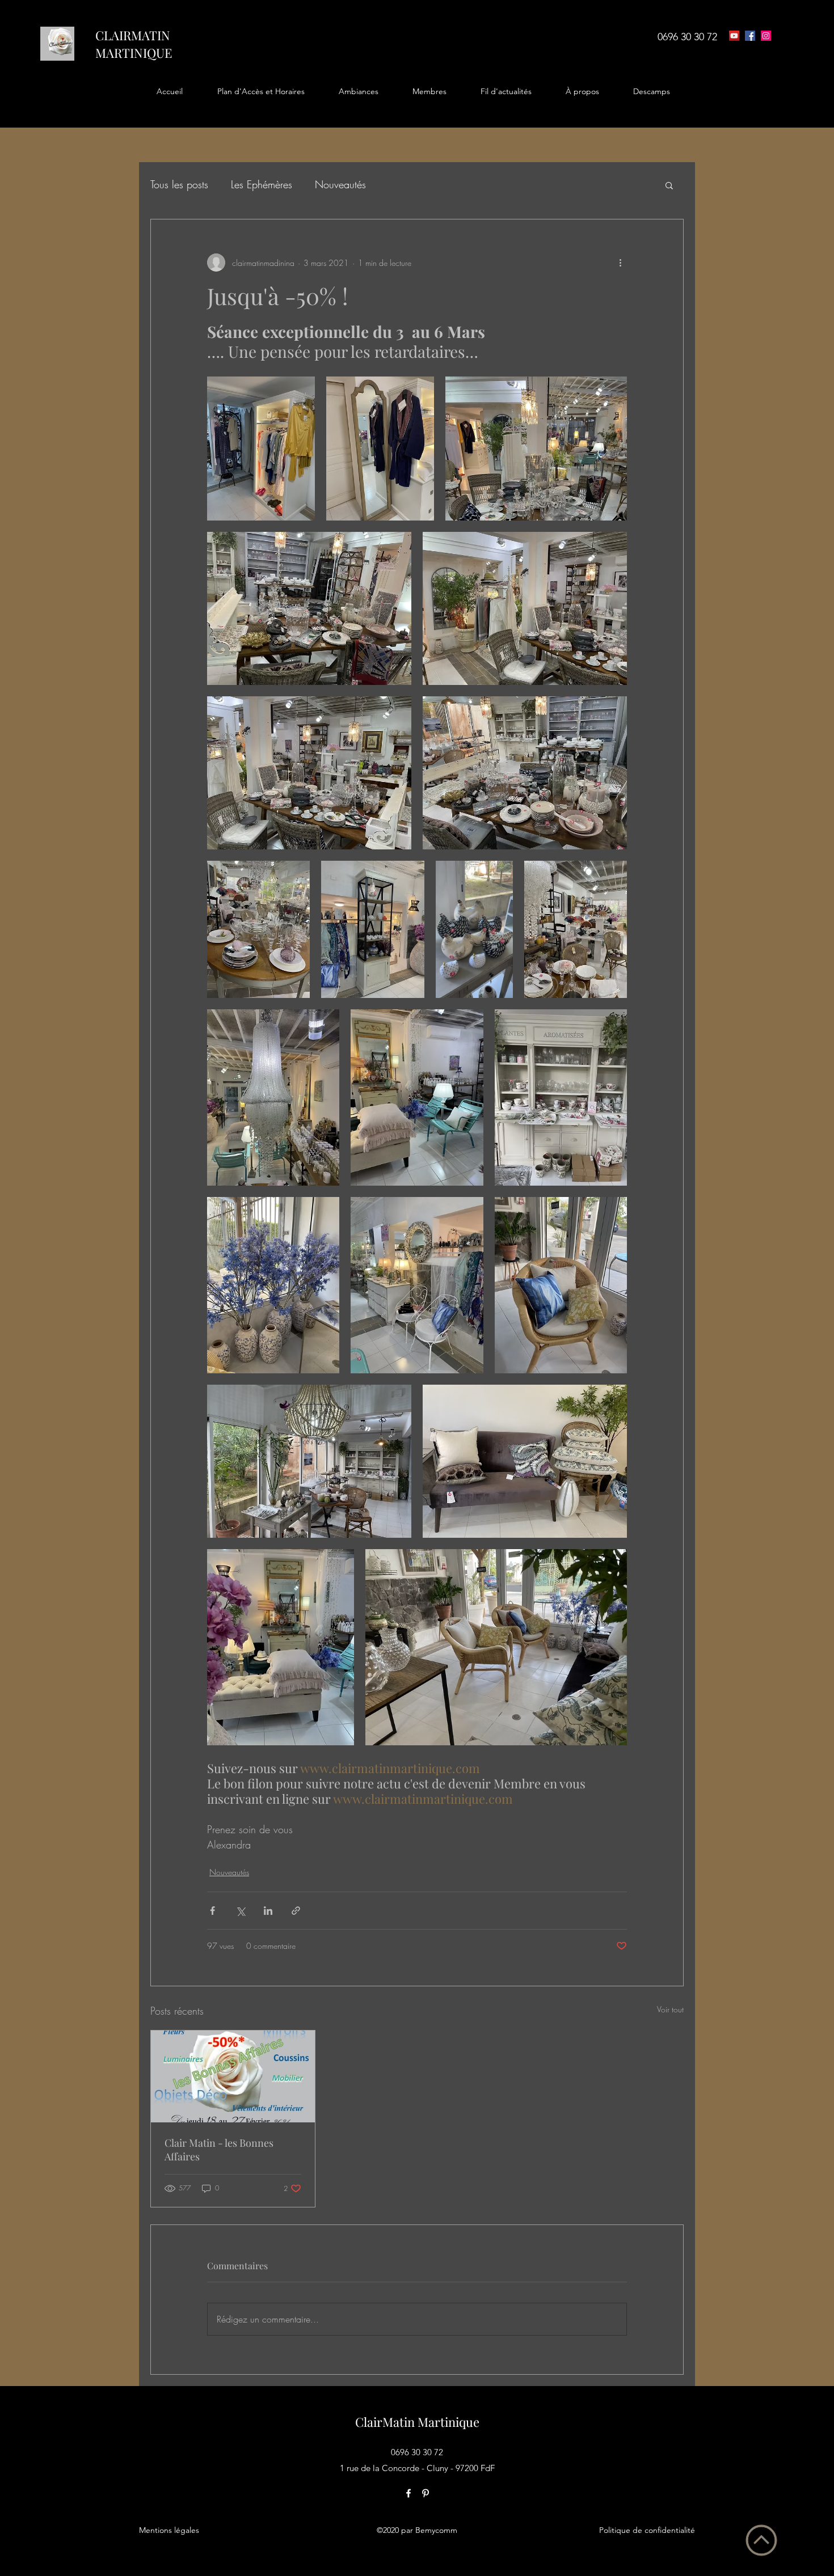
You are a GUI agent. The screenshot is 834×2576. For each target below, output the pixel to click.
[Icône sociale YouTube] (734, 36)
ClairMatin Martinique (417, 2422)
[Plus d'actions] (620, 263)
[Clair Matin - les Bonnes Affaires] (233, 2076)
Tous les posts (179, 184)
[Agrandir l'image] (261, 449)
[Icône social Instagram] (766, 36)
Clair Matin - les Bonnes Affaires (219, 2150)
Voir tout (670, 2009)
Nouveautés (340, 184)
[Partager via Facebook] (212, 1911)
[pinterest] (426, 2493)
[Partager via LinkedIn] (268, 1911)
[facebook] (750, 36)
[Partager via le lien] (296, 1911)
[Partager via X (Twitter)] (240, 1911)
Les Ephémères (262, 184)
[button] (261, 91)
